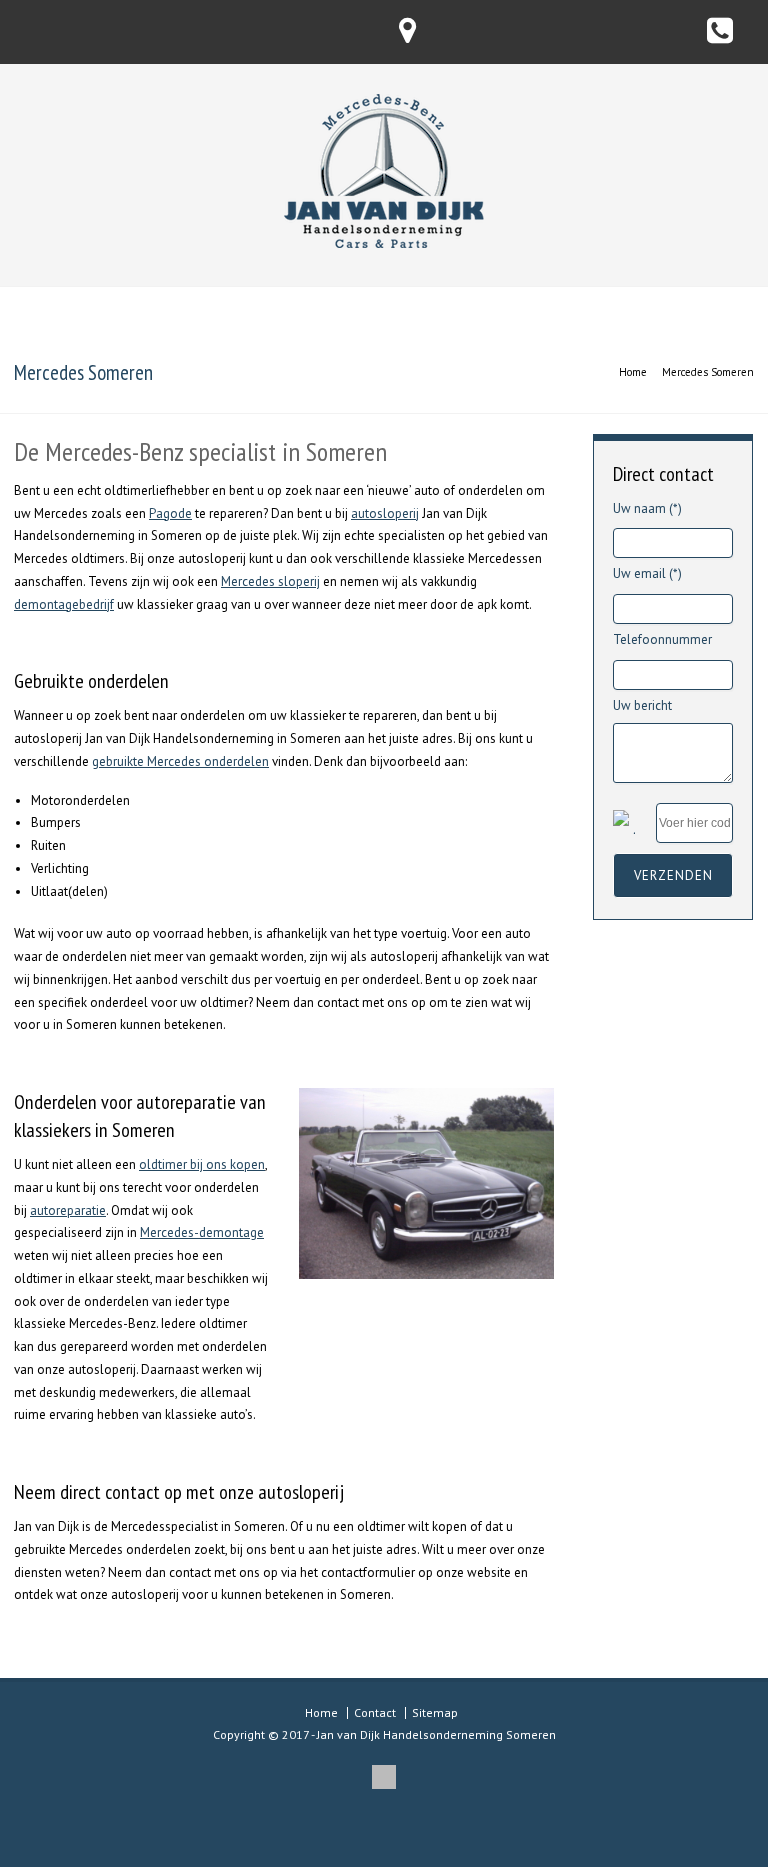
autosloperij (385, 513)
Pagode (170, 513)
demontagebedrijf (64, 604)
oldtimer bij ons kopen (202, 1164)
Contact (375, 1712)
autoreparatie (68, 1210)
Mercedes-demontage (202, 1232)
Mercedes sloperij (270, 581)
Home (321, 1712)
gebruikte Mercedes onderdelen (180, 761)
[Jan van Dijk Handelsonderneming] (384, 243)
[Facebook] (384, 1777)
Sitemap (435, 1712)
